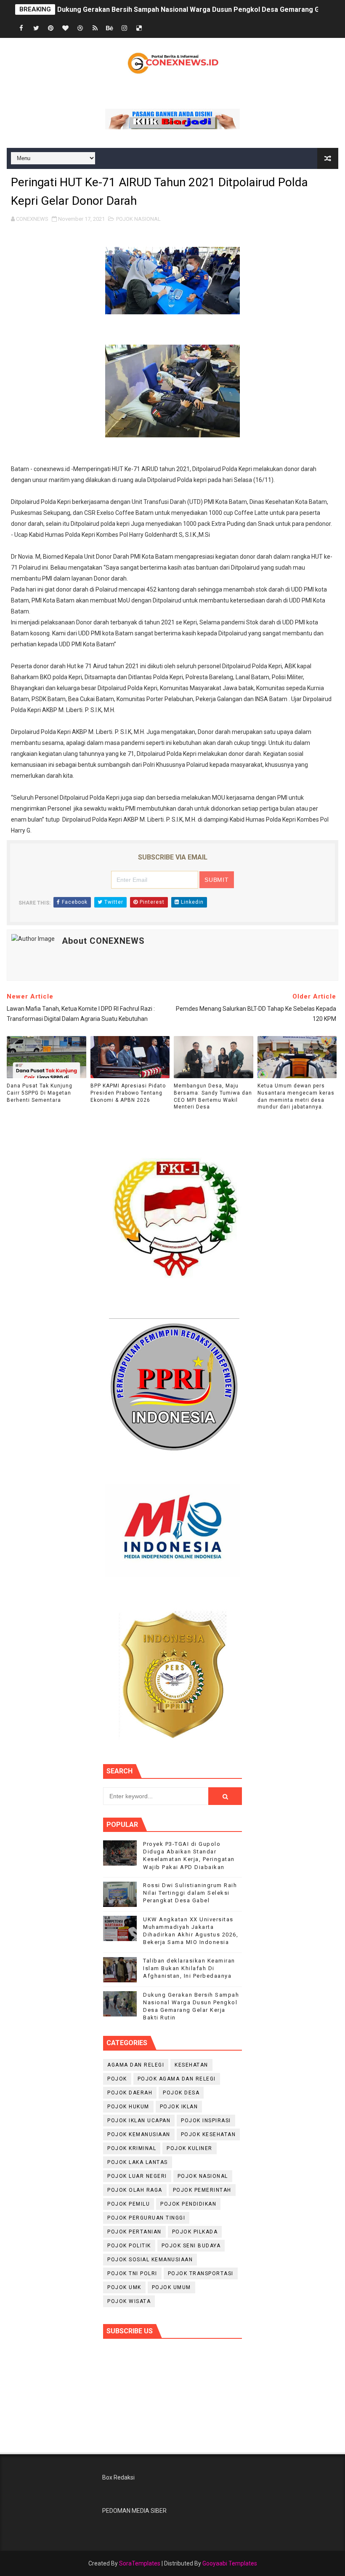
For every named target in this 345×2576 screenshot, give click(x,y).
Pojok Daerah (130, 2093)
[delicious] (139, 28)
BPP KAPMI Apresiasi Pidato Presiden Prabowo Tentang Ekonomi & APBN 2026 (128, 1093)
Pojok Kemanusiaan (139, 2134)
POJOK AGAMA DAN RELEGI (177, 2079)
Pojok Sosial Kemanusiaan (150, 2260)
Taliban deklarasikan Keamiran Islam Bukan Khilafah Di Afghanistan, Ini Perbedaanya (189, 1968)
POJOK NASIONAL (138, 219)
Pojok (117, 2079)
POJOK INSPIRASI (206, 2121)
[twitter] (36, 28)
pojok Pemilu (129, 2204)
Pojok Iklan (179, 2107)
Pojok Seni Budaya (191, 2246)
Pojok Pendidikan (188, 2204)
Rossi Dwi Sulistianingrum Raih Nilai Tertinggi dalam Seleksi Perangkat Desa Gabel (190, 1893)
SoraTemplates (140, 2563)
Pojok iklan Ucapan (139, 2121)
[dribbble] (80, 28)
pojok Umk (124, 2287)
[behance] (110, 28)
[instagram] (125, 28)
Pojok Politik (129, 2246)
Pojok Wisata (129, 2301)
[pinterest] (51, 28)
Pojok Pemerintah (202, 2190)
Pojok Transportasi (201, 2273)
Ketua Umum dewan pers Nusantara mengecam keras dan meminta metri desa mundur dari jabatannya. (296, 1096)
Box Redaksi (118, 2477)
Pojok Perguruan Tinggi (146, 2218)
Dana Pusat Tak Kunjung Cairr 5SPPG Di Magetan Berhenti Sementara (40, 1093)
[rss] (95, 28)
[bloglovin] (66, 28)
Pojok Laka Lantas (138, 2162)
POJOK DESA (181, 2093)
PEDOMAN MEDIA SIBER (134, 2511)
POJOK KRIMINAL (132, 2148)
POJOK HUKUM (128, 2107)
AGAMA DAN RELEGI (136, 2065)
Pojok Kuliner (190, 2148)
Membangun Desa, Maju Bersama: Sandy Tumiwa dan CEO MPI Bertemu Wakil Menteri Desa (213, 1096)
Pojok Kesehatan (208, 2134)
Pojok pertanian (134, 2232)
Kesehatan (191, 2065)
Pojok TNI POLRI (132, 2273)
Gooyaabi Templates (230, 2563)
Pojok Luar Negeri (137, 2176)
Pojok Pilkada (195, 2232)
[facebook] (21, 28)
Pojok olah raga (135, 2190)
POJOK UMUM (171, 2287)
